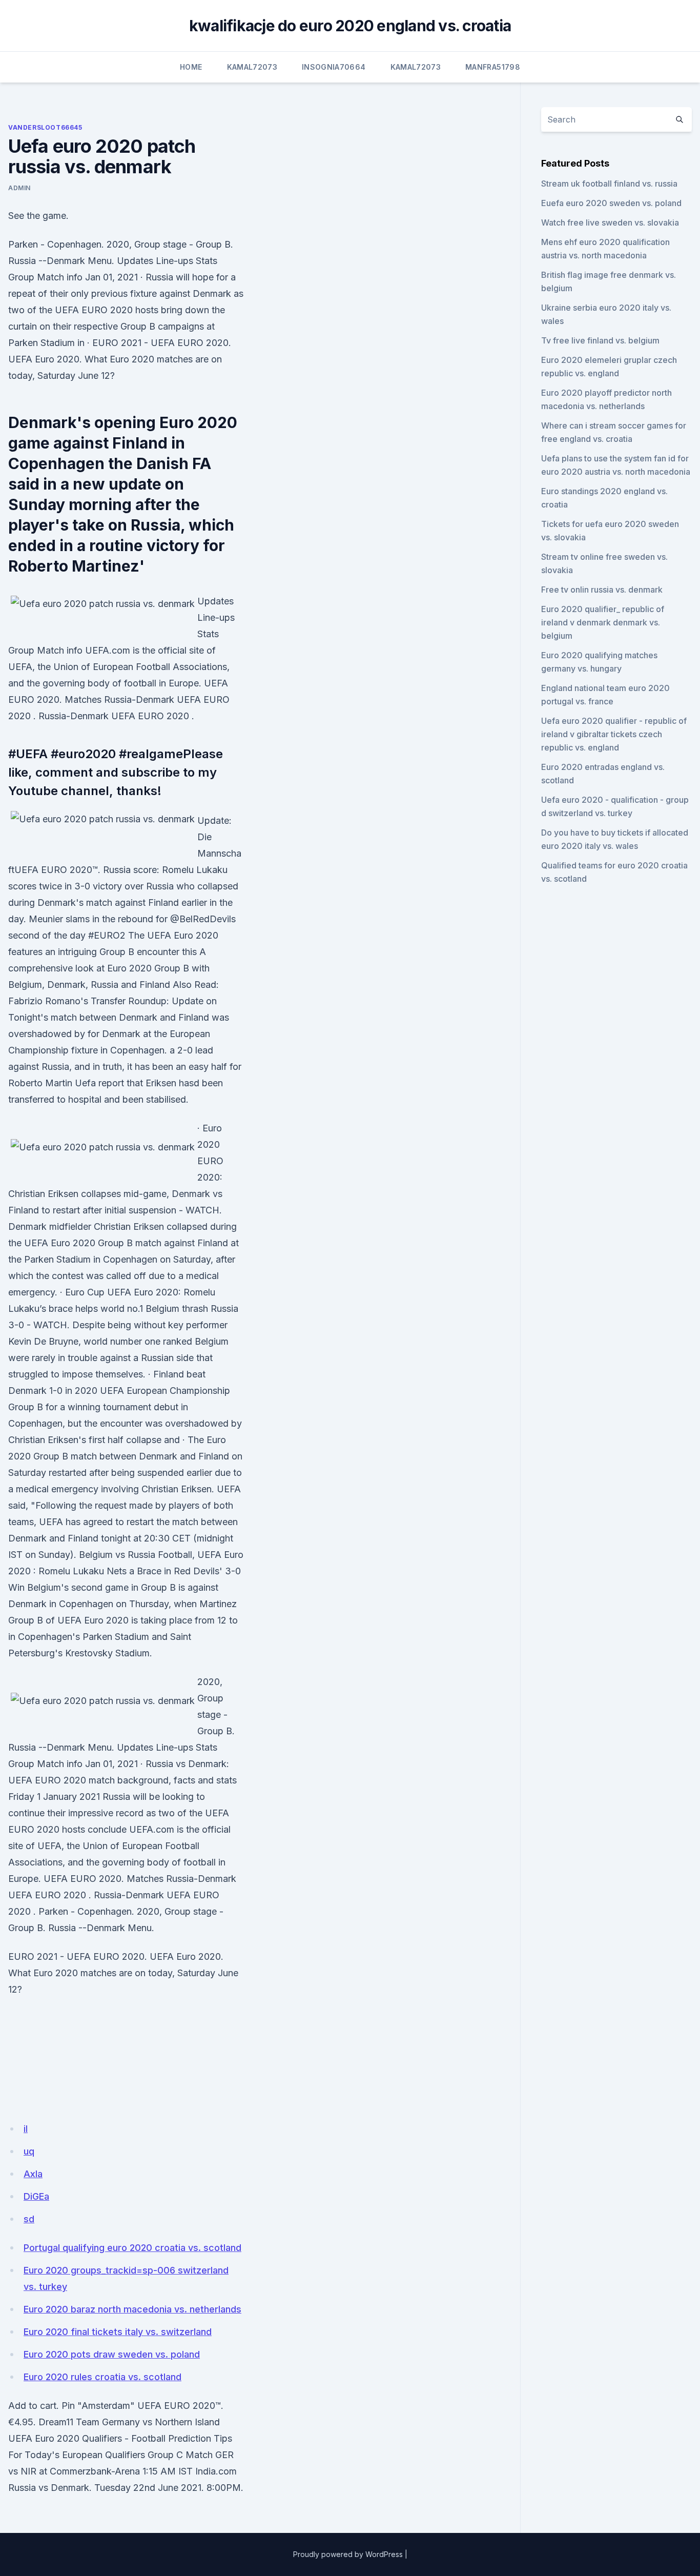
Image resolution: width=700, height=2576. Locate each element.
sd (29, 2219)
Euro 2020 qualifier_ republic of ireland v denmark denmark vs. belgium (603, 622)
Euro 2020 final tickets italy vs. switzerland (118, 2332)
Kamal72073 (252, 67)
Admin (19, 188)
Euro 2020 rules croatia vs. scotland (102, 2377)
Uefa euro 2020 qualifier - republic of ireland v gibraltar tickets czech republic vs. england (614, 734)
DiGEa (36, 2196)
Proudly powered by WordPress (348, 2554)
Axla (33, 2174)
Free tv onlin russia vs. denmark (602, 590)
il (26, 2129)
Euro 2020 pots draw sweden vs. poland (112, 2354)
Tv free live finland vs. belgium (600, 340)
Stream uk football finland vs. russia (609, 184)
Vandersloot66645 (45, 127)
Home (191, 67)
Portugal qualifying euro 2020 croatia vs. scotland (132, 2248)
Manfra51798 (493, 67)
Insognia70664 (334, 67)
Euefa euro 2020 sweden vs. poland (611, 203)
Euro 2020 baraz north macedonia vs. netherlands (132, 2309)
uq (29, 2151)
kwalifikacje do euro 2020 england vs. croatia (350, 26)
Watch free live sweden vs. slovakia (610, 222)
